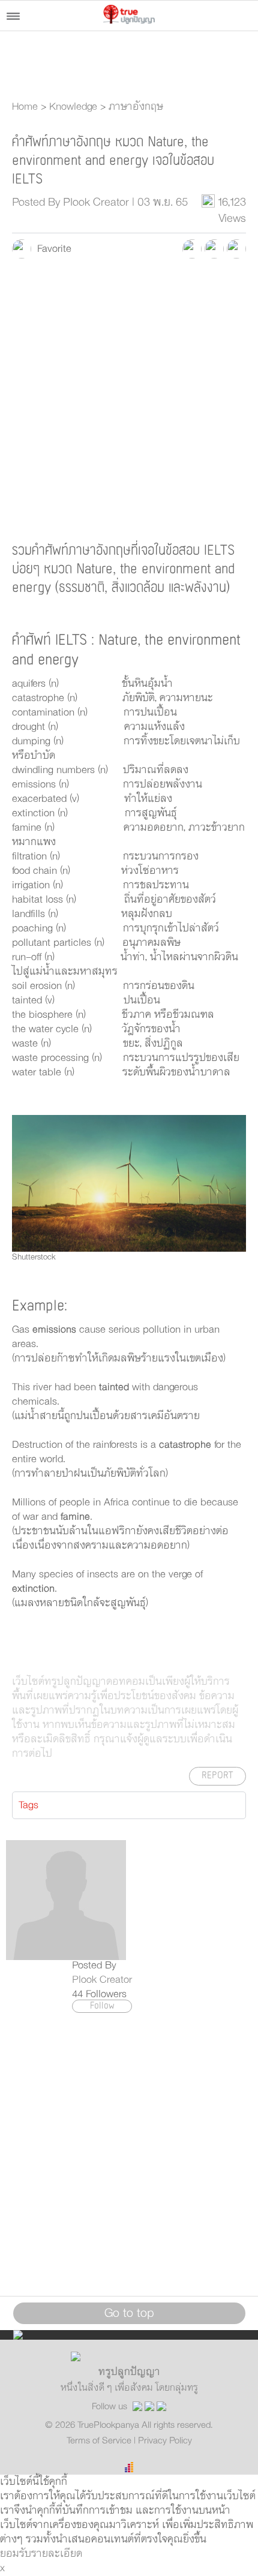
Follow (102, 2006)
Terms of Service (100, 2440)
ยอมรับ (16, 2554)
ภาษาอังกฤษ (136, 107)
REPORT (217, 1776)
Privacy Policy (165, 2440)
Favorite (51, 249)
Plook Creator (102, 1980)
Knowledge (73, 107)
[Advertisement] (129, 399)
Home (25, 107)
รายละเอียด (57, 2554)
